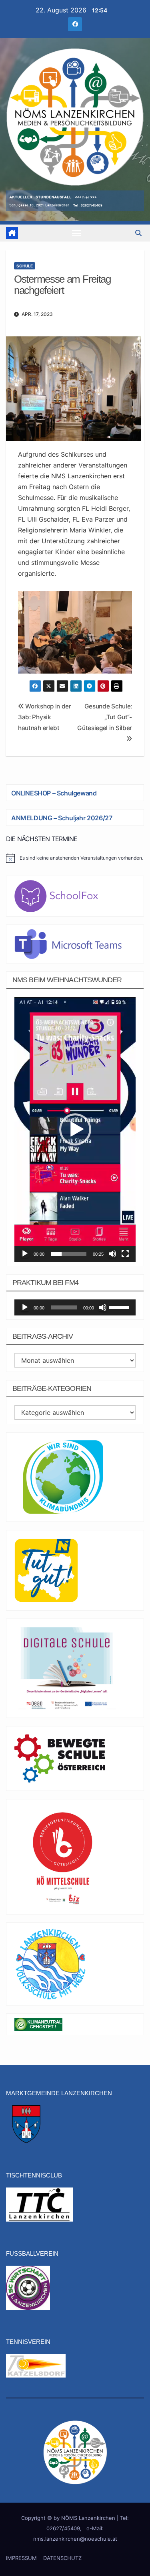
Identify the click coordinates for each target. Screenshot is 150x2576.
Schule (25, 266)
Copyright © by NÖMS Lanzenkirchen (69, 2518)
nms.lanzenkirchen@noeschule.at (75, 2539)
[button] (138, 233)
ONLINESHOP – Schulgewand (54, 793)
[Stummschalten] (112, 1254)
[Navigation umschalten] (77, 233)
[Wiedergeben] (25, 1254)
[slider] (69, 1254)
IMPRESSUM (21, 2558)
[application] (75, 1129)
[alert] (75, 858)
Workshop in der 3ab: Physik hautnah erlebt (45, 717)
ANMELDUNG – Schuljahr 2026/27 (62, 818)
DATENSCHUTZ (62, 2558)
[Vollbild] (125, 1254)
